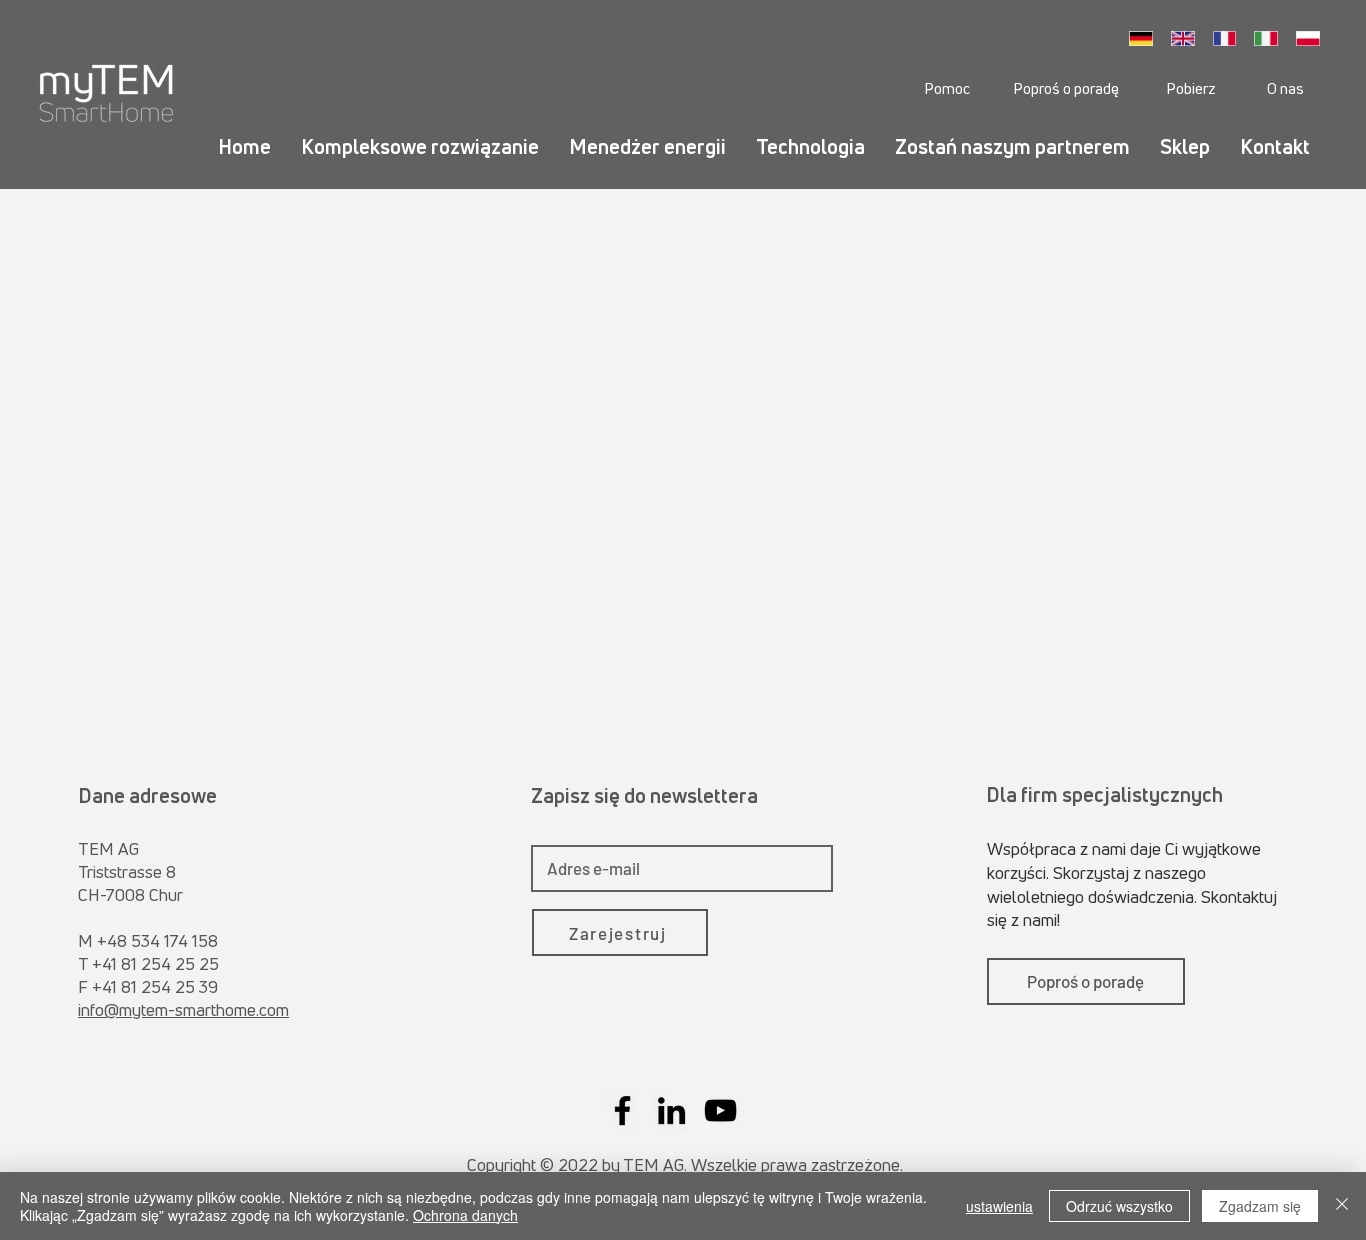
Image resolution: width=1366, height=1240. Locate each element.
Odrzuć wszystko (1119, 1206)
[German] (1146, 38)
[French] (1230, 38)
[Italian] (1271, 38)
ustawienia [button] (999, 1206)
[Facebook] (622, 1110)
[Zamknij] (1342, 1206)
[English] (1188, 38)
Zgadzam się (1260, 1206)
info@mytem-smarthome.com (183, 1009)
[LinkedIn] (671, 1110)
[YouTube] (720, 1110)
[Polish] (1313, 38)
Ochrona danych (465, 1215)
